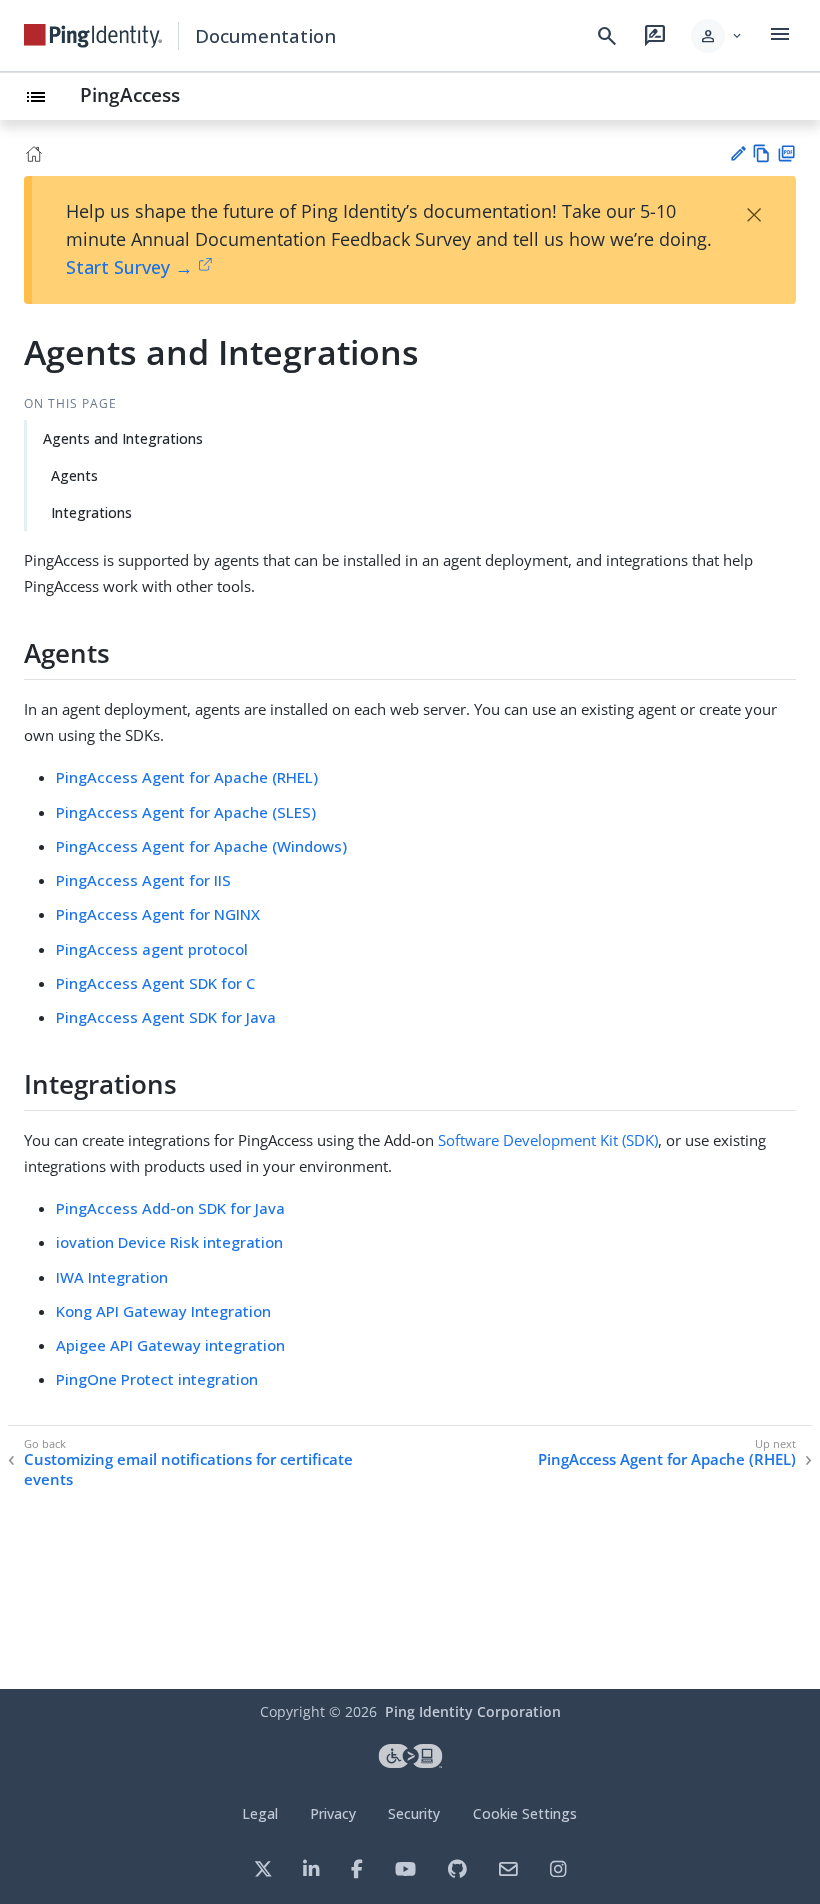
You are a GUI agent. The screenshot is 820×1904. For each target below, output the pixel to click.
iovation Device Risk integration (169, 1242)
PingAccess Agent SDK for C (155, 983)
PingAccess (130, 94)
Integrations (91, 512)
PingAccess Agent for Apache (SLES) (186, 812)
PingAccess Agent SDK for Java (166, 1017)
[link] (93, 36)
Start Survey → (129, 267)
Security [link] (414, 1813)
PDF (786, 153)
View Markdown (761, 153)
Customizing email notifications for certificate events (188, 1469)
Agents (74, 475)
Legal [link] (260, 1813)
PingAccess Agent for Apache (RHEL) (187, 777)
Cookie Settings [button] (525, 1813)
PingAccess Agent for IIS (143, 880)
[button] (717, 36)
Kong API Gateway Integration (163, 1311)
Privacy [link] (333, 1813)
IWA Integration (112, 1277)
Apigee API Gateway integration (170, 1345)
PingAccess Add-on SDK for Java (170, 1208)
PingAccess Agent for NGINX (158, 914)
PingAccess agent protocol (152, 949)
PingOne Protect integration (157, 1379)
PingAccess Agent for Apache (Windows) (201, 846)
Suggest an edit (737, 153)
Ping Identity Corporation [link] (473, 1711)
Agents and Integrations (123, 438)
